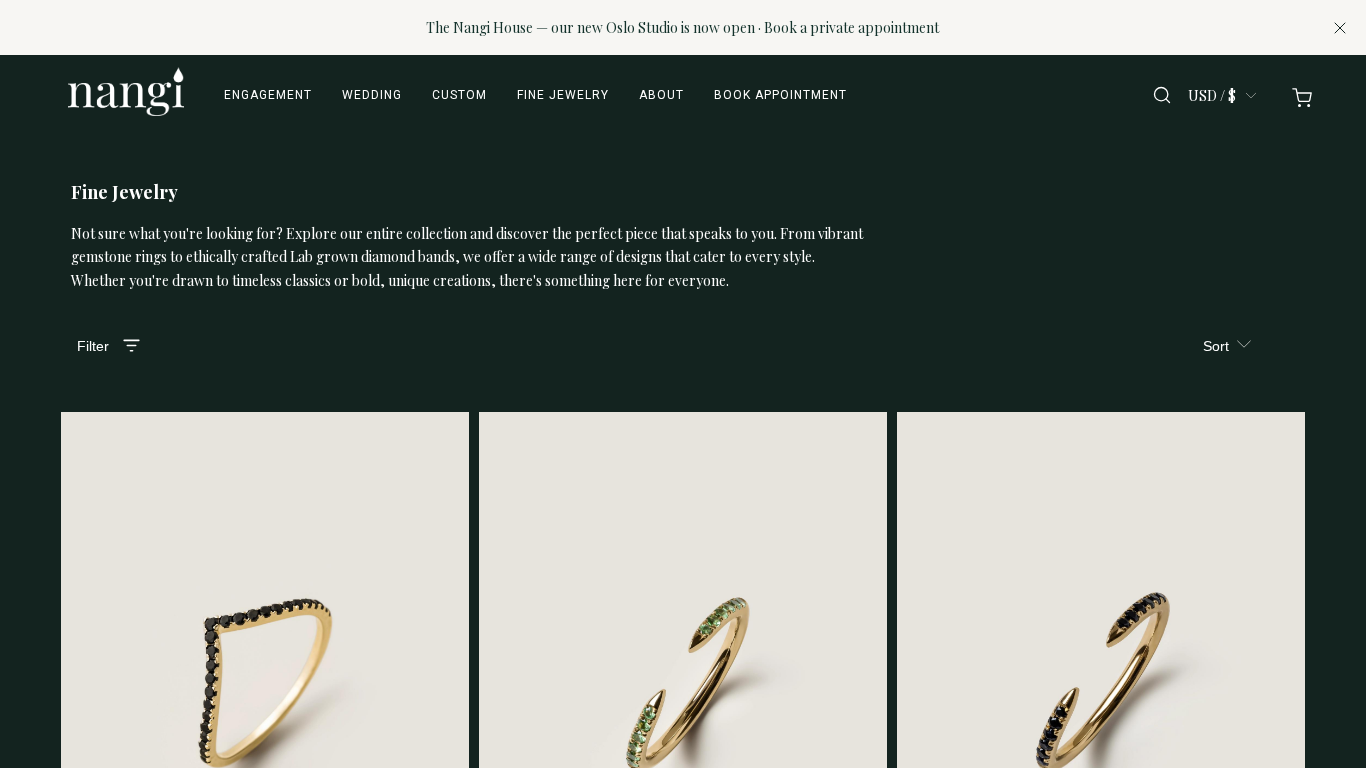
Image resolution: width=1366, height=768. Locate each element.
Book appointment (780, 95)
